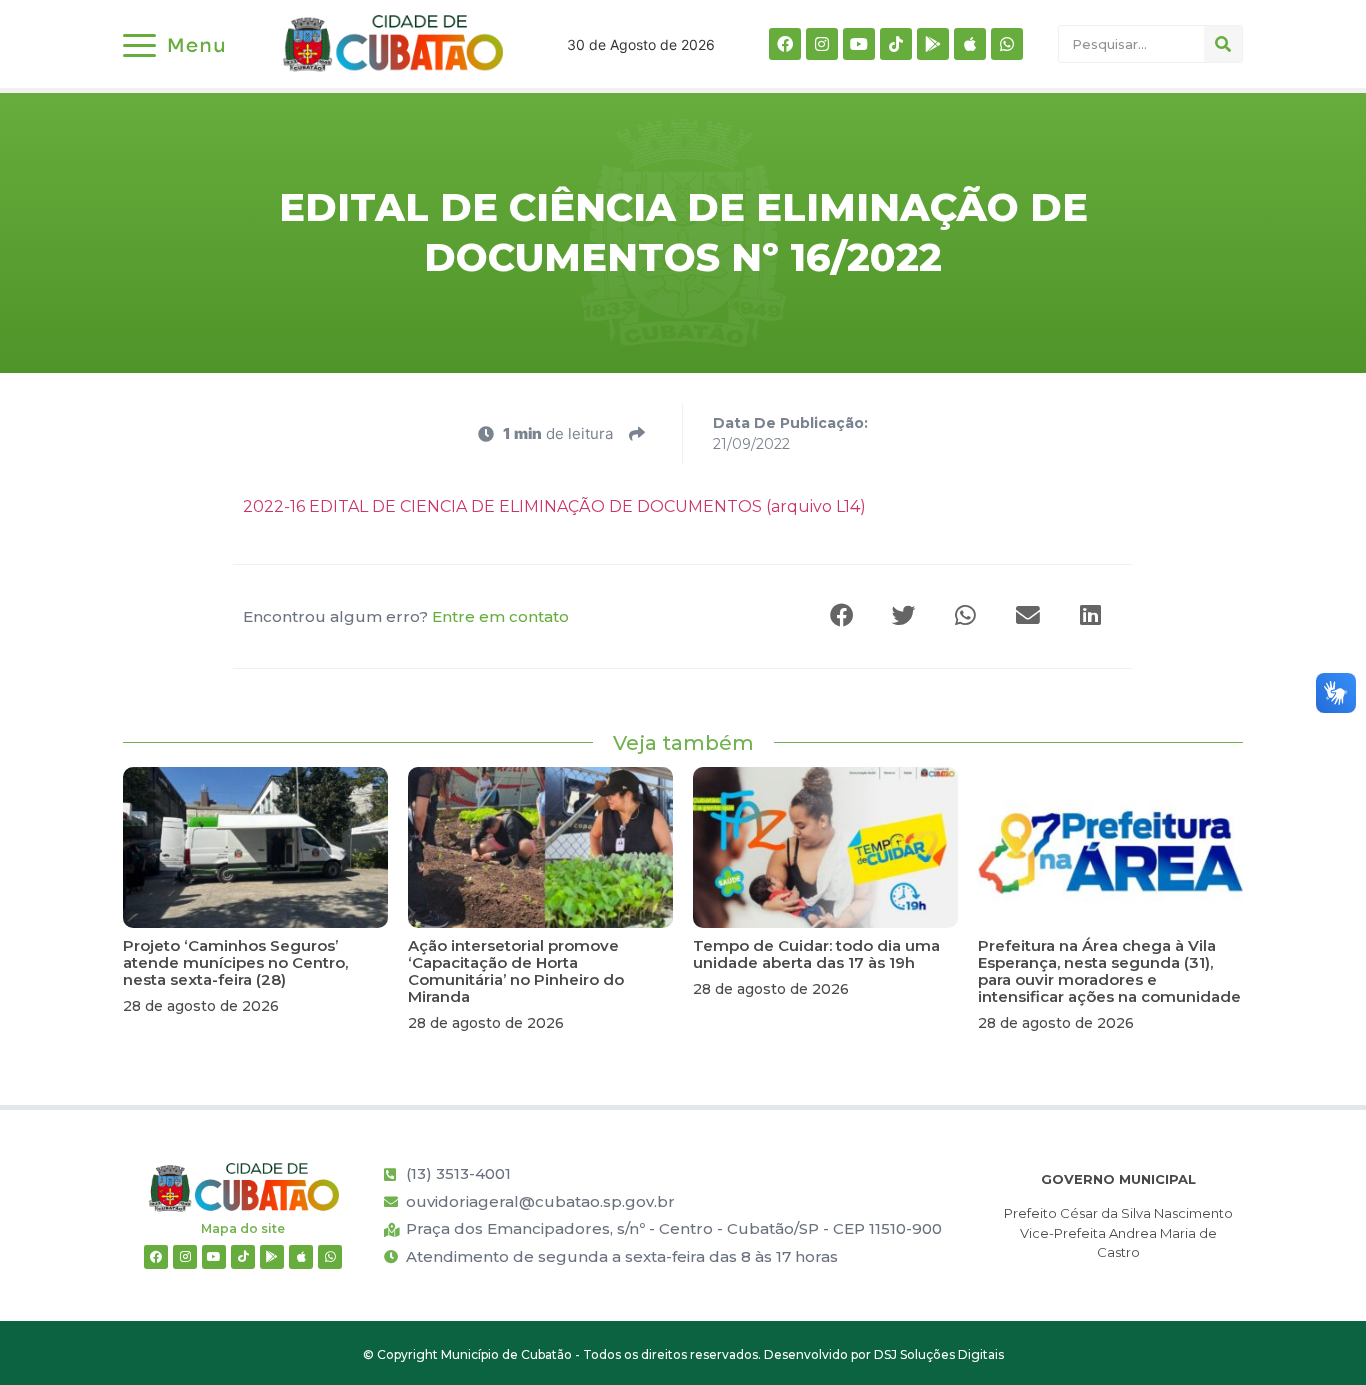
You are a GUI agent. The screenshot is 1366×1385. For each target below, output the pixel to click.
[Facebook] (785, 44)
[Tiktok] (896, 44)
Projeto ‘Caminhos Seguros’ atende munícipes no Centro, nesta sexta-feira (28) (235, 962)
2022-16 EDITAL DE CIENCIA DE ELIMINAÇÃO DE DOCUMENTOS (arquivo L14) (554, 506)
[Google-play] (933, 44)
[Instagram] (822, 44)
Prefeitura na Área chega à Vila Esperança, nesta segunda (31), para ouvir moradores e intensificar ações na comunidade (1109, 971)
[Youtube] (859, 44)
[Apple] (970, 44)
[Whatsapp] (1007, 44)
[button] (843, 616)
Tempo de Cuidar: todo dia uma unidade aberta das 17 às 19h (816, 954)
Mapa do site (243, 1228)
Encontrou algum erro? (406, 616)
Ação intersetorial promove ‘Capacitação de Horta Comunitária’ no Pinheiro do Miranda (516, 971)
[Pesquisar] (1223, 44)
